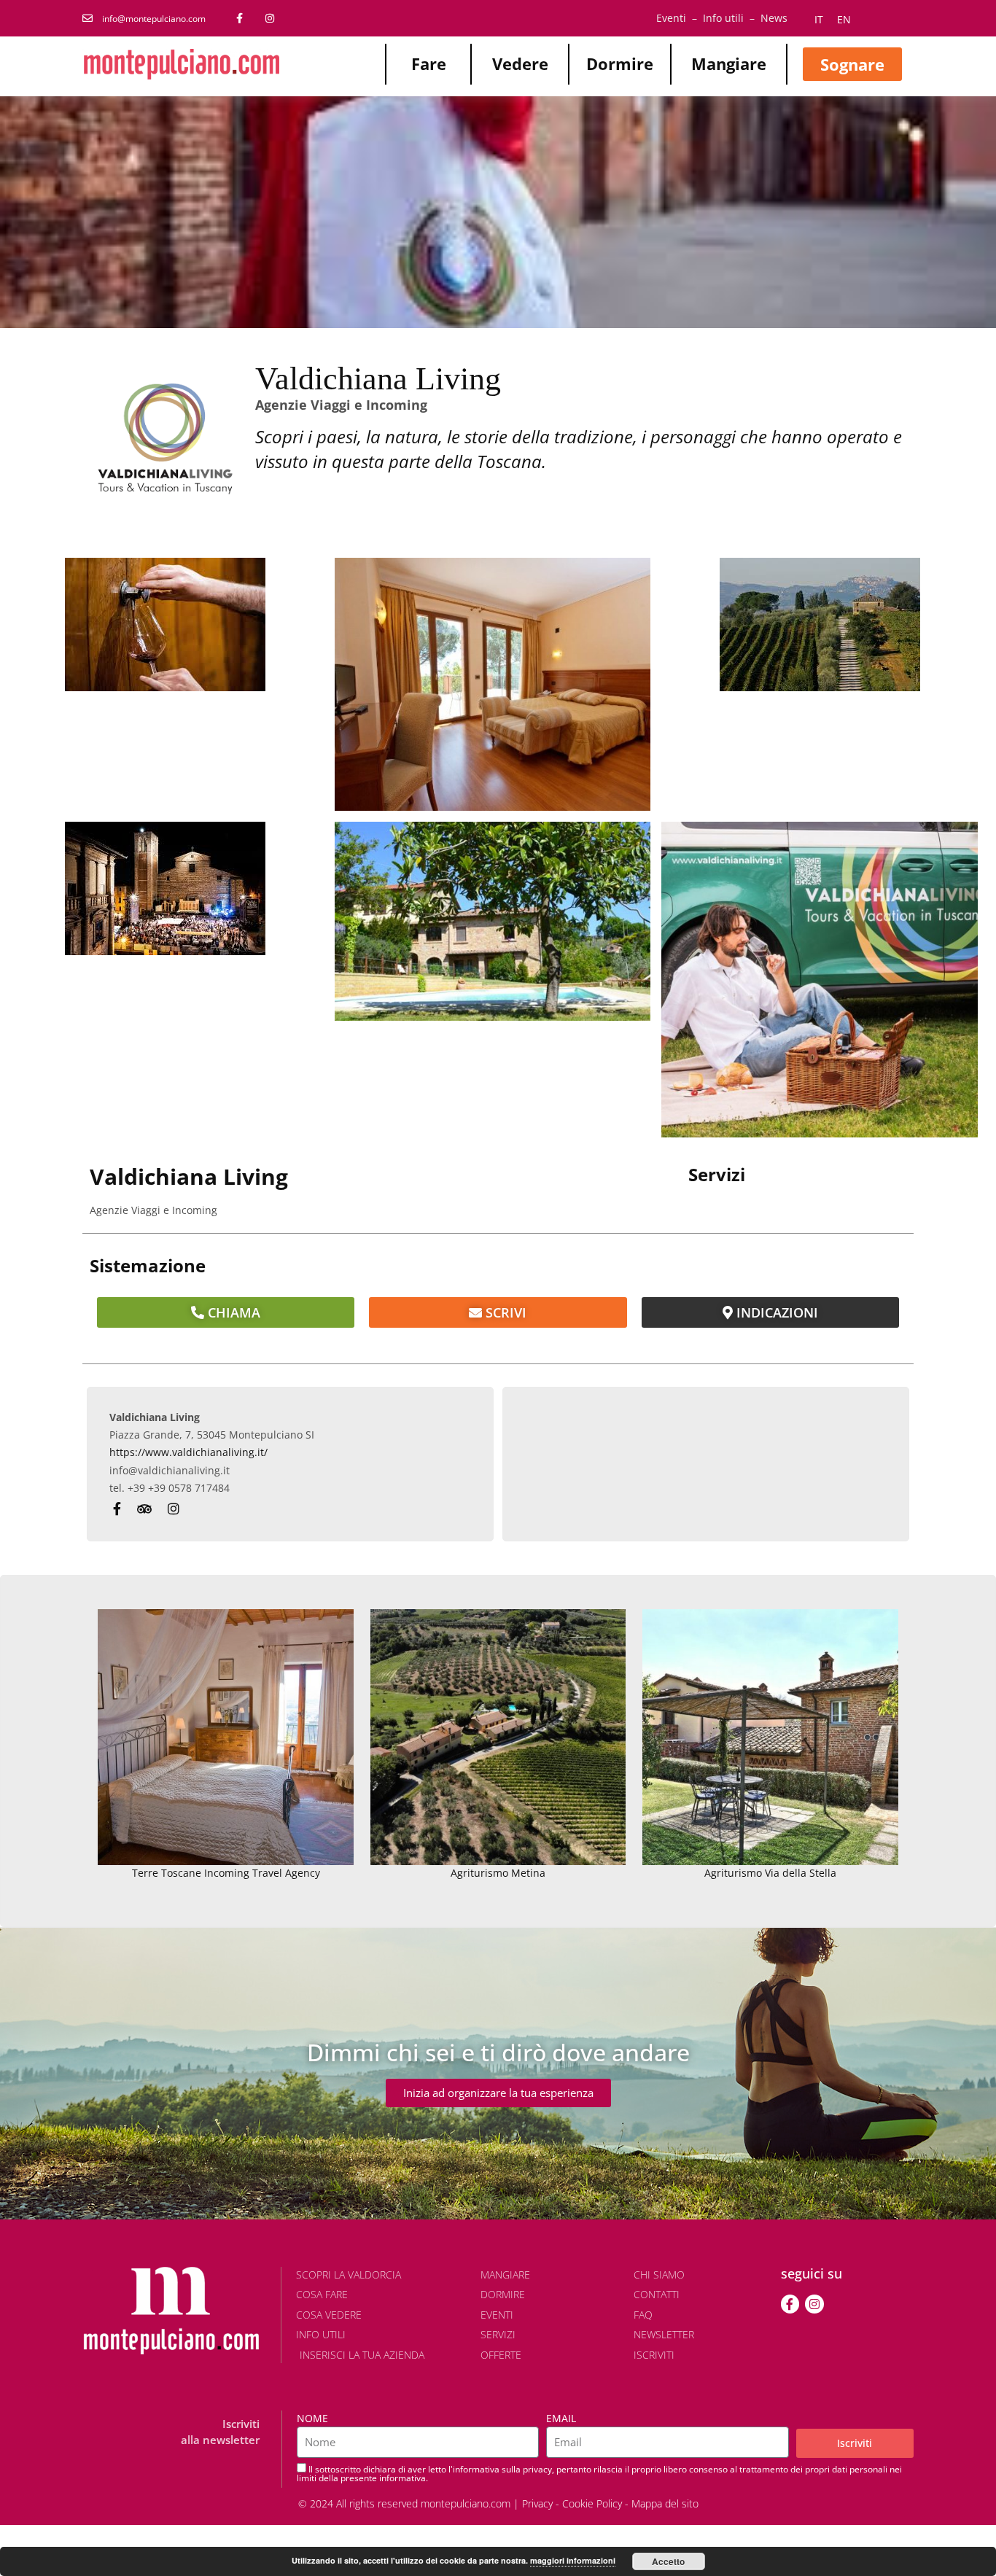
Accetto (668, 2561)
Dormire (620, 63)
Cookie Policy (592, 2503)
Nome (312, 2418)
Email (561, 2418)
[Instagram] (814, 2304)
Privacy (537, 2503)
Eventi (671, 18)
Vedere (520, 63)
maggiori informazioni (573, 2560)
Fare (429, 63)
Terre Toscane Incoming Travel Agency (226, 1873)
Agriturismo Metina (498, 1873)
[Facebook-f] (790, 2304)
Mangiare (729, 63)
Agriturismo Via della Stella (770, 1873)
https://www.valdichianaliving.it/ (188, 1452)
